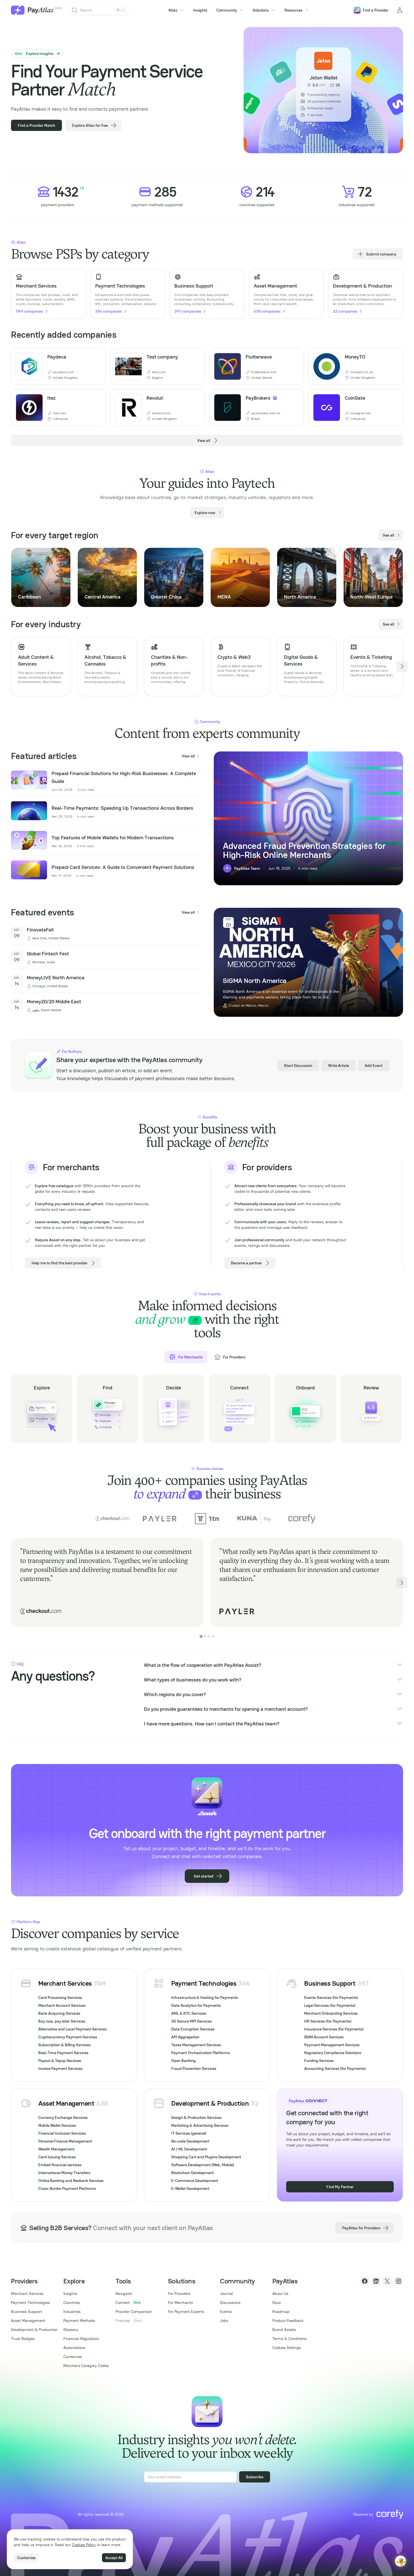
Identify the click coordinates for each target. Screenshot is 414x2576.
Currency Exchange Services (63, 2117)
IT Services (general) (189, 2133)
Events (226, 2312)
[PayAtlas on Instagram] (399, 2281)
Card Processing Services (60, 1997)
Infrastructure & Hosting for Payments (205, 1997)
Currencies (73, 2357)
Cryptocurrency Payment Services (68, 2037)
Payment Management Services (332, 2045)
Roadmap (281, 2312)
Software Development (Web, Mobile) (203, 2165)
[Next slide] (402, 577)
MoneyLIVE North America (56, 977)
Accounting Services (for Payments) (335, 2068)
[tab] (201, 1636)
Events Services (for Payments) (331, 1997)
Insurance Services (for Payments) (334, 2029)
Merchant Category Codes (86, 2366)
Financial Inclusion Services (62, 2133)
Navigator (124, 2294)
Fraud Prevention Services (194, 2068)
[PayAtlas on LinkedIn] (376, 2281)
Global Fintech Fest (48, 954)
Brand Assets (284, 2330)
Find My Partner (340, 2187)
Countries (72, 2303)
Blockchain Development (192, 2173)
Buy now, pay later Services (62, 2021)
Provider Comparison (134, 2312)
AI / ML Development (189, 2149)
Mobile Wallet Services (57, 2125)
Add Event (374, 1065)
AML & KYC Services (189, 2013)
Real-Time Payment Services (63, 2053)
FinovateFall (40, 930)
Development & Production (210, 2103)
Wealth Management (56, 2149)
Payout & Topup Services (60, 2061)
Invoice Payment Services (60, 2068)
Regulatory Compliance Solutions (333, 2053)
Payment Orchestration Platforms (201, 2053)
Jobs (224, 2321)
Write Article (339, 1065)
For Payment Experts (186, 2312)
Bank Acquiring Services (59, 2013)
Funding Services (319, 2061)
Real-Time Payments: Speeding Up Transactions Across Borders (122, 808)
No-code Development (190, 2141)
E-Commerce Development (195, 2181)
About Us (280, 2294)
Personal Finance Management (65, 2141)
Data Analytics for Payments (196, 2005)
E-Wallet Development (190, 2188)
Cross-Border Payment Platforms (67, 2188)
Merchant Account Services (62, 2005)
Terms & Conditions (290, 2339)
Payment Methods (79, 2321)
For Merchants (180, 2303)
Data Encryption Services (193, 2029)
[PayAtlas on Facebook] (365, 2281)
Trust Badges (23, 2339)
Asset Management (66, 2103)
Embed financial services (60, 2165)
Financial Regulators (81, 2339)
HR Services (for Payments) (328, 2021)
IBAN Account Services (324, 2037)
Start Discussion (298, 1065)
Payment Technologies (204, 1983)
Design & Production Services (196, 2117)
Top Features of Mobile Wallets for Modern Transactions (113, 837)
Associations (74, 2348)
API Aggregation (185, 2037)
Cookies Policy (84, 2545)
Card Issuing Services (57, 2157)
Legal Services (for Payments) (330, 2005)
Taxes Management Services (196, 2045)
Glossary (71, 2330)
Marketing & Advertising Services (200, 2125)
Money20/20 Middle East (54, 1001)
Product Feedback (288, 2321)
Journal (226, 2294)
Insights (200, 10)
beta (58, 8)
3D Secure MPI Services (192, 2021)
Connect (123, 2303)
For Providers (179, 2294)
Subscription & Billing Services (64, 2045)
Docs (277, 2303)
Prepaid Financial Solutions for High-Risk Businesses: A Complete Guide (124, 777)
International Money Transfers (64, 2173)
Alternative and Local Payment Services (73, 2029)
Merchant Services (65, 1983)
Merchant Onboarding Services (331, 2013)
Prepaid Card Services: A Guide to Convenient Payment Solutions (123, 867)
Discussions (230, 2303)
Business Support (330, 1983)
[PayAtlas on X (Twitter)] (387, 2281)
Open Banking (183, 2061)
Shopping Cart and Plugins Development (206, 2157)
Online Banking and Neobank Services (71, 2181)
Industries (72, 2312)
